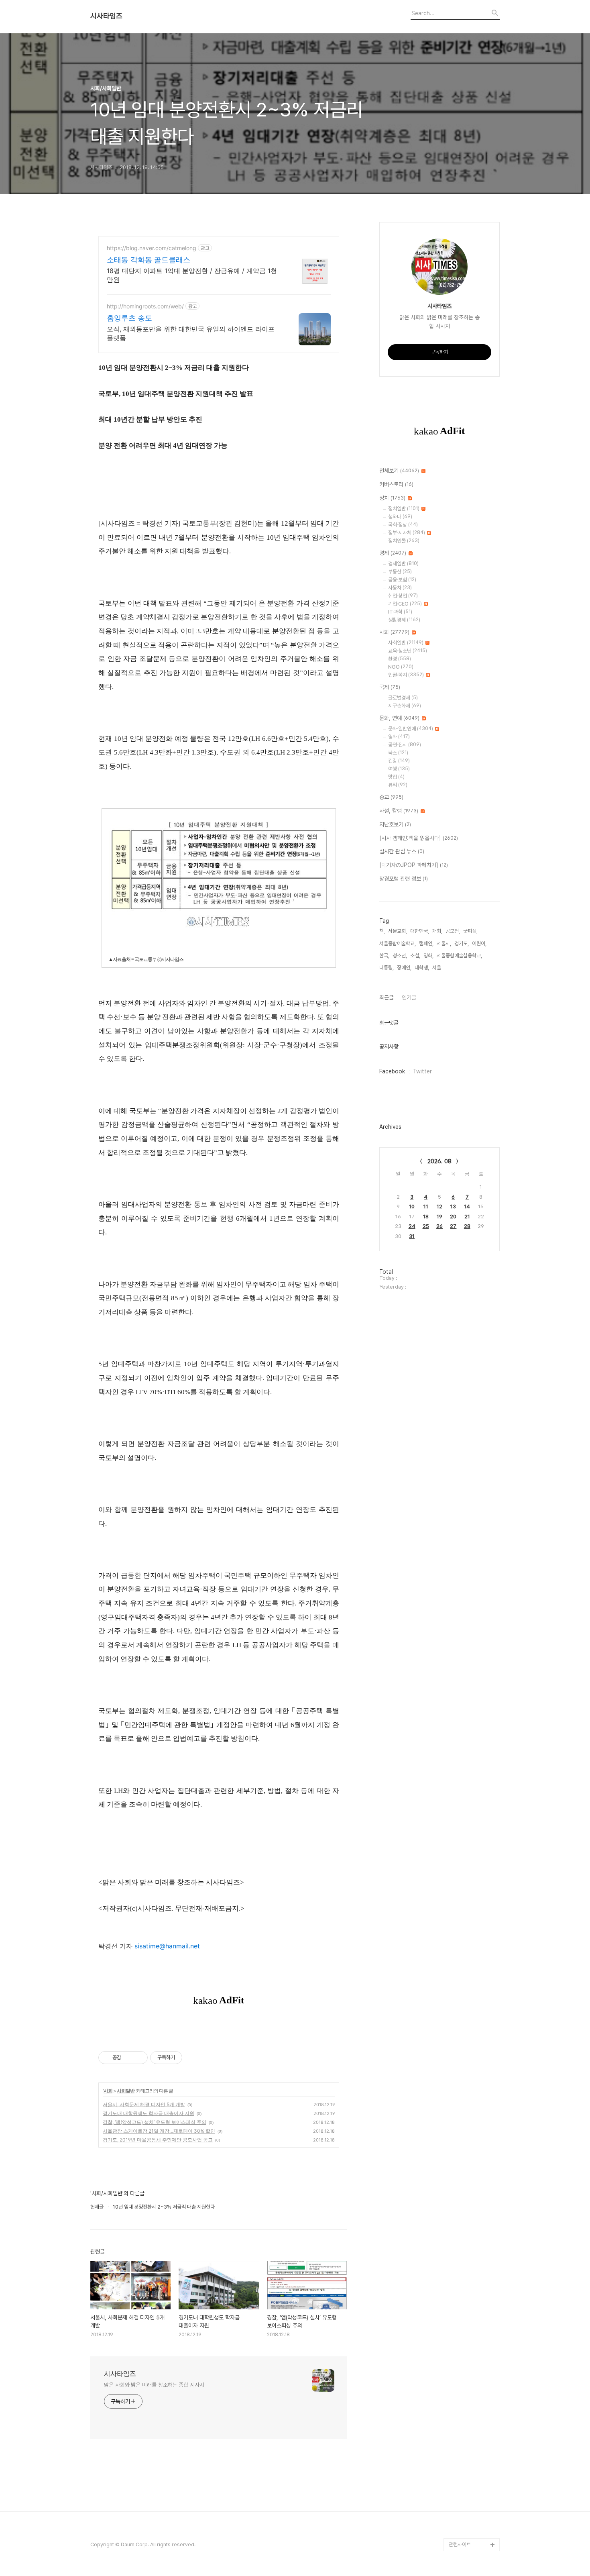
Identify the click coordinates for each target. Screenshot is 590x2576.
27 (453, 1226)
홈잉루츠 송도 (129, 318)
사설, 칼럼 (399, 811)
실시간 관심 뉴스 (402, 851)
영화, (428, 956)
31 (412, 1236)
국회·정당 (403, 525)
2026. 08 (439, 1161)
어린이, (479, 943)
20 (453, 1217)
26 (439, 1226)
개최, (437, 931)
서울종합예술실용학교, (459, 956)
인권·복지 (406, 675)
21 (467, 1217)
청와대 (400, 517)
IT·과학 (400, 612)
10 (412, 1206)
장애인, (404, 968)
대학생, (422, 968)
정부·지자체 (407, 533)
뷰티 (398, 785)
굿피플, (470, 931)
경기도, (462, 943)
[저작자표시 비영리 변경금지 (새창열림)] (193, 2058)
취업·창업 (403, 596)
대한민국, (420, 931)
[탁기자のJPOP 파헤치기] (414, 865)
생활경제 (404, 620)
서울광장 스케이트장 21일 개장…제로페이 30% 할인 (159, 2131)
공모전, (453, 931)
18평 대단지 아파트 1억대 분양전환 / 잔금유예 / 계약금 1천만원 (192, 275)
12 (439, 1206)
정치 (392, 498)
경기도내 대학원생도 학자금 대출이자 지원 (149, 2113)
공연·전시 (405, 745)
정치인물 (404, 541)
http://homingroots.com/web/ (145, 306)
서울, (437, 968)
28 (467, 1226)
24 (412, 1226)
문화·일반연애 (411, 729)
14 (467, 1206)
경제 (393, 553)
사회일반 (126, 2091)
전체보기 (399, 471)
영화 (399, 737)
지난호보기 (395, 824)
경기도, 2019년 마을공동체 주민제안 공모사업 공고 (158, 2140)
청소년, (400, 956)
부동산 (400, 572)
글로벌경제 (403, 698)
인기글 (409, 997)
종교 (391, 797)
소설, (415, 956)
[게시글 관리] (139, 2058)
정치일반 (404, 509)
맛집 (396, 777)
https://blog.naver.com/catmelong (152, 248)
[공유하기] (129, 2058)
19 (439, 1217)
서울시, (444, 943)
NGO (401, 667)
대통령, (387, 968)
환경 (400, 659)
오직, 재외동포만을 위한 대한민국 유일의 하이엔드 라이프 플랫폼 (191, 333)
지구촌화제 (405, 706)
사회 (108, 2091)
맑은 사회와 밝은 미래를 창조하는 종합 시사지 (154, 2385)
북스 (398, 753)
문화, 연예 (399, 718)
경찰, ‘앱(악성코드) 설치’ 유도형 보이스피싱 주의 (155, 2122)
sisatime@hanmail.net (167, 1946)
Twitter (422, 1071)
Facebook (392, 1071)
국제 (390, 687)
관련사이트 (460, 2544)
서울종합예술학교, (398, 943)
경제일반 (403, 564)
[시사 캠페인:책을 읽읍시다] (419, 838)
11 (426, 1206)
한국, (384, 956)
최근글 (387, 997)
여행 (399, 769)
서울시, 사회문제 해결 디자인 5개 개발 (144, 2104)
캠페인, (426, 943)
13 (453, 1206)
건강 (399, 761)
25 (426, 1226)
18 (426, 1217)
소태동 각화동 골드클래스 (149, 260)
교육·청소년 (408, 651)
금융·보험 (402, 580)
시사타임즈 (106, 16)
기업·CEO (405, 604)
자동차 (400, 588)
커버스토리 (396, 484)
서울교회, (398, 931)
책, (382, 931)
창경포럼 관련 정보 (404, 879)
